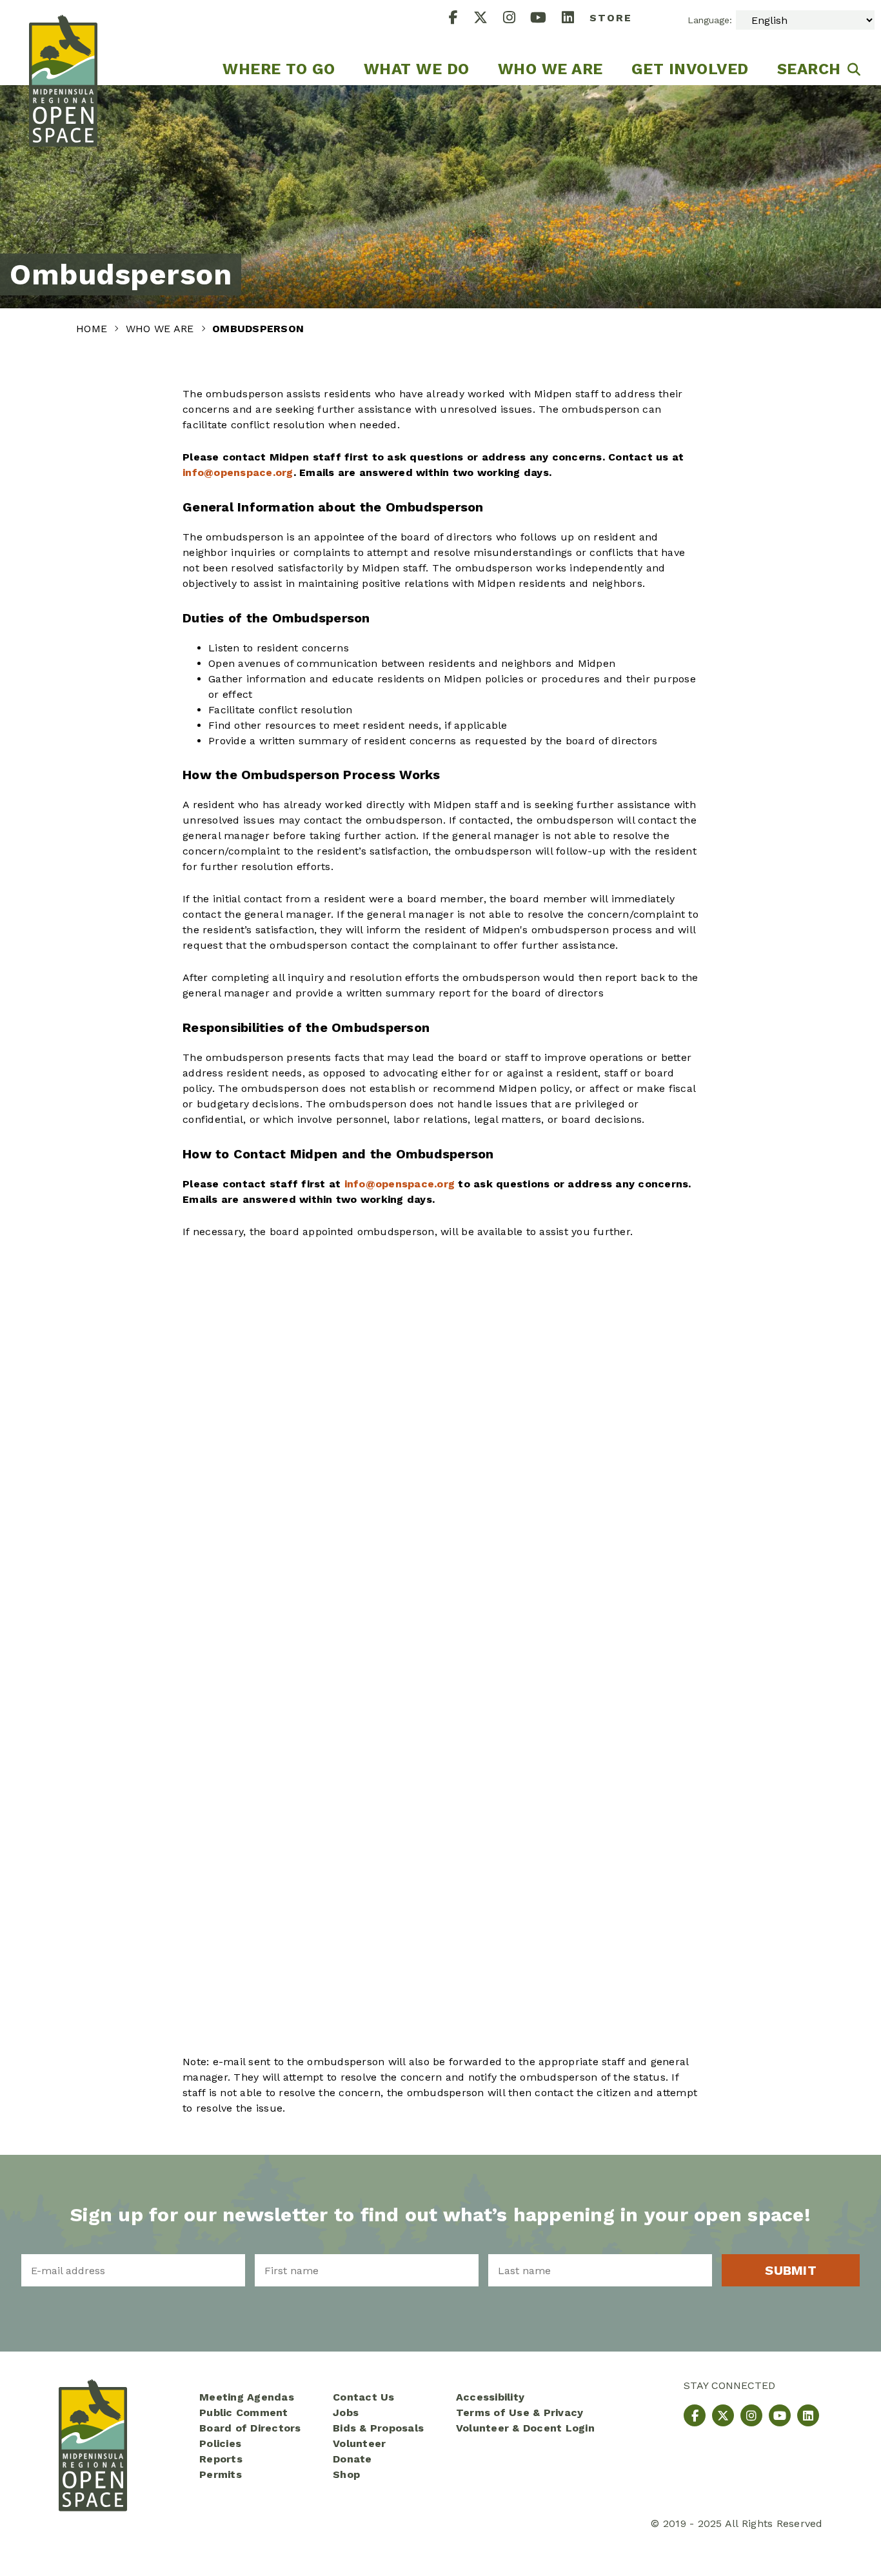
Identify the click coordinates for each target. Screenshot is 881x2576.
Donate (352, 2459)
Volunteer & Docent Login (525, 2428)
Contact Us (364, 2397)
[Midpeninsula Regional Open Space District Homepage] (63, 43)
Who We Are (162, 329)
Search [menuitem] (809, 69)
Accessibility (490, 2397)
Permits (221, 2474)
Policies (220, 2443)
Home (93, 329)
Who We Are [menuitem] (550, 69)
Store (611, 18)
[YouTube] (546, 19)
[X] (488, 19)
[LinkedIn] (576, 19)
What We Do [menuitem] (417, 69)
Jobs (346, 2413)
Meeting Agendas (247, 2397)
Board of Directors (250, 2428)
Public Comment (244, 2413)
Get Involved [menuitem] (690, 69)
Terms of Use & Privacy (520, 2413)
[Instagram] (517, 19)
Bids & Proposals (378, 2428)
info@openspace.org (238, 472)
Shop (346, 2474)
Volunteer (359, 2443)
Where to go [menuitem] (279, 69)
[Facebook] (461, 19)
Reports (221, 2459)
